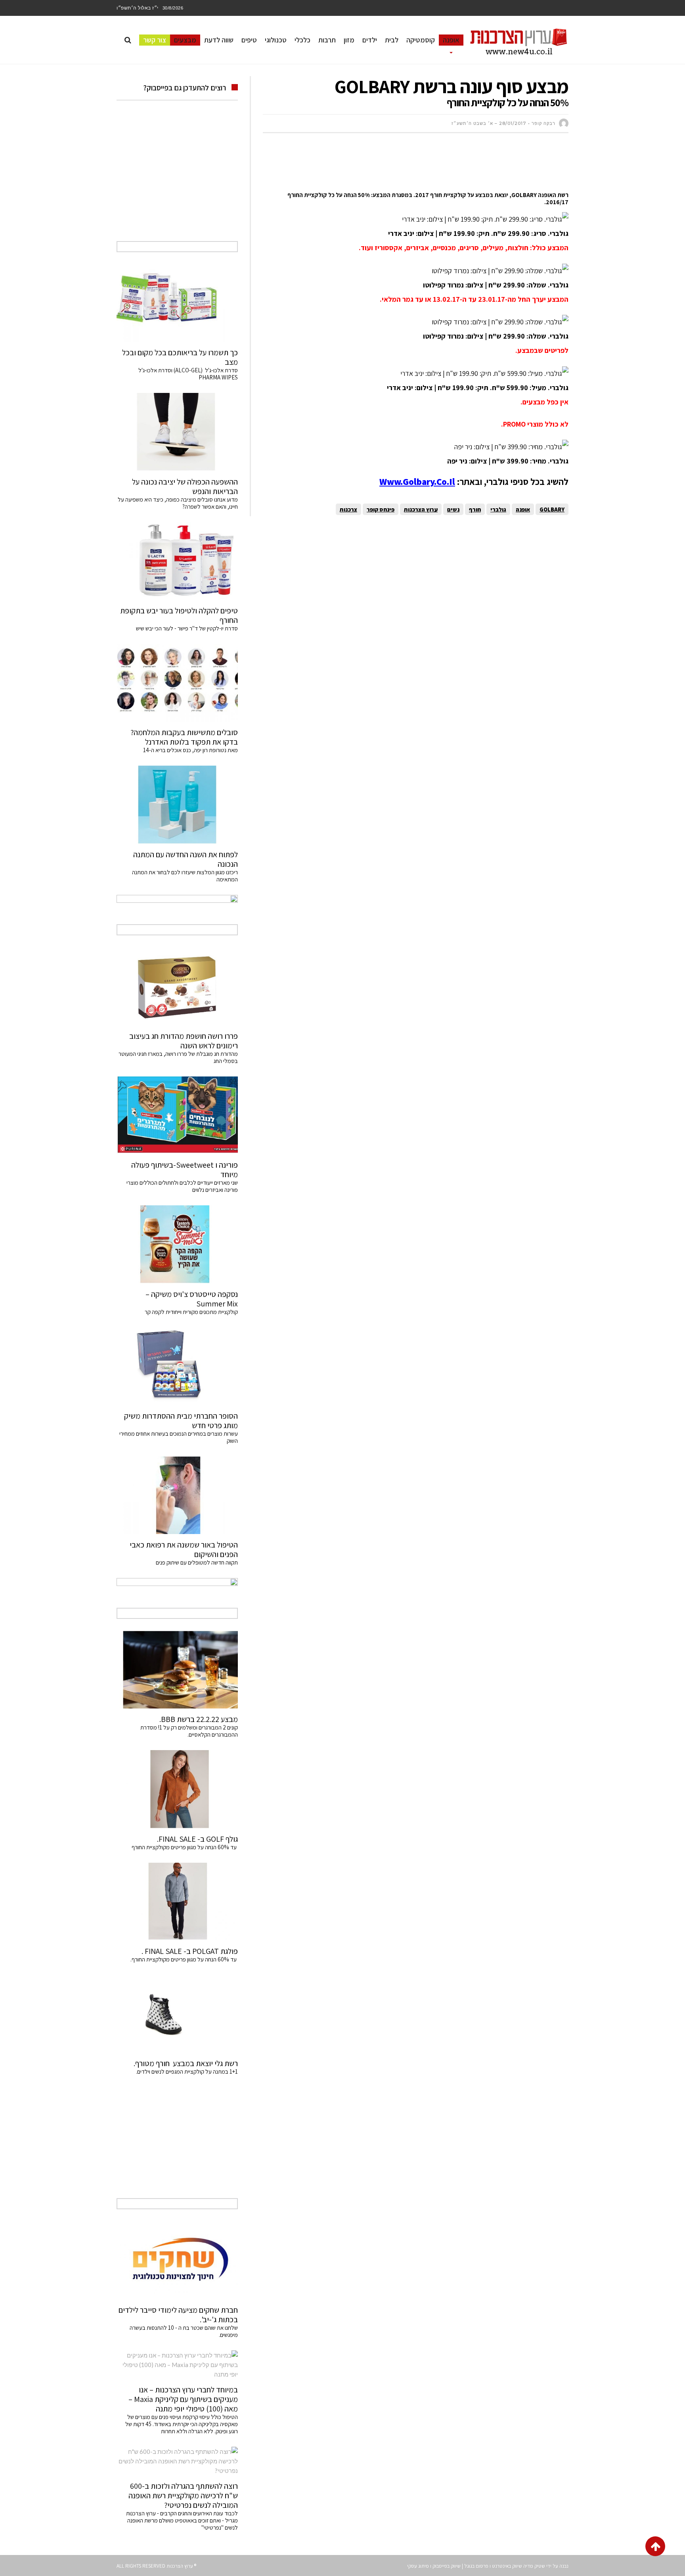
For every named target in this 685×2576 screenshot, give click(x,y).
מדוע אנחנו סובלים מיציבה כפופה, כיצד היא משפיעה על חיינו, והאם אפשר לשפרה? (178, 503)
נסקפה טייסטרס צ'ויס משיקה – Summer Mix (192, 1299)
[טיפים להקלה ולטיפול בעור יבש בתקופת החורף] (177, 561)
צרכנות (348, 509)
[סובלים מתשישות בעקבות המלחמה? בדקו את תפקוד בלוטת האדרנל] (177, 683)
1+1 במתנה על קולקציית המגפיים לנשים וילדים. (187, 2071)
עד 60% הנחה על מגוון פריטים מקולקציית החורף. (184, 1959)
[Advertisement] (424, 163)
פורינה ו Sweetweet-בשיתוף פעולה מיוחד (185, 1170)
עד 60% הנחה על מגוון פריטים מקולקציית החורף (185, 1847)
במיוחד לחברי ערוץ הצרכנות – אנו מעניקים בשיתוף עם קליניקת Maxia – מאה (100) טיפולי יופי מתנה (183, 2399)
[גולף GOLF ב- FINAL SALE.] (177, 1789)
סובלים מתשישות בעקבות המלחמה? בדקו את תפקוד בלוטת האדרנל (184, 737)
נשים (453, 509)
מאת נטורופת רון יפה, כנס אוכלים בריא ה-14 (190, 750)
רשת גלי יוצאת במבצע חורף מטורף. (186, 2063)
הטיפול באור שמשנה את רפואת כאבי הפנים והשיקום (184, 1549)
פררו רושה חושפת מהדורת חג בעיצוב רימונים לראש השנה (184, 1041)
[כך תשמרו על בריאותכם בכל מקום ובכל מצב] (177, 303)
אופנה (523, 509)
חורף (475, 509)
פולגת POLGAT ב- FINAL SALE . (190, 1951)
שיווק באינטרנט (507, 2566)
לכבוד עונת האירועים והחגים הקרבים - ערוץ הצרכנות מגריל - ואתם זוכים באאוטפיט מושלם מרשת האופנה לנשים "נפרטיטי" (182, 2520)
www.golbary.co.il (417, 482)
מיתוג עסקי (418, 2566)
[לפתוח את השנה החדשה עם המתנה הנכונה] (177, 804)
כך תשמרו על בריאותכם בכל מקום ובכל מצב (180, 357)
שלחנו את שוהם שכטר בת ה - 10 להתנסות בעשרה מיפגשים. (184, 2331)
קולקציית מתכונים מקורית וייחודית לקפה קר (191, 1312)
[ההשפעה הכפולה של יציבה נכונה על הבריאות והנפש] (177, 432)
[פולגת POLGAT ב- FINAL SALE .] (177, 1902)
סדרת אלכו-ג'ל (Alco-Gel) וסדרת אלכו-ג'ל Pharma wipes (188, 374)
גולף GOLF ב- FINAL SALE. (197, 1839)
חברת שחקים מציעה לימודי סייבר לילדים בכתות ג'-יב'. (178, 2315)
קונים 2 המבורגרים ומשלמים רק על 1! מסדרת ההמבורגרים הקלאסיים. (189, 1731)
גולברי (498, 509)
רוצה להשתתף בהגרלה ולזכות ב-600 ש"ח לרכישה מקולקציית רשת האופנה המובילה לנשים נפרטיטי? (183, 2496)
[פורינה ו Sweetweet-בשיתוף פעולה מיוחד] (177, 1115)
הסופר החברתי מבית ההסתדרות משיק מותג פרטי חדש (181, 1421)
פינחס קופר (381, 509)
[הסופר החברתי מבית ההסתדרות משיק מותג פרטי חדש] (177, 1366)
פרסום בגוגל (476, 2566)
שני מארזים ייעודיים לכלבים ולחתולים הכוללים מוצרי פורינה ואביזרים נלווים (182, 1186)
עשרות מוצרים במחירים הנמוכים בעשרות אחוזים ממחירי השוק (179, 1437)
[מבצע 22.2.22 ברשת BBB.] (177, 1670)
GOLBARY (552, 509)
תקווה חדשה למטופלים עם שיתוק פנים (196, 1562)
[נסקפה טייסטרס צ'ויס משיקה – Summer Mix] (177, 1244)
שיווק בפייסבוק (447, 2566)
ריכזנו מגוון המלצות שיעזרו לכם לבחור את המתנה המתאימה (185, 876)
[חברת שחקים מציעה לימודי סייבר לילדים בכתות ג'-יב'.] (177, 2260)
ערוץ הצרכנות (421, 509)
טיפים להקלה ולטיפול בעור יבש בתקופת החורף (179, 615)
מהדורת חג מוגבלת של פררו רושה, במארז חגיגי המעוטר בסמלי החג (178, 1057)
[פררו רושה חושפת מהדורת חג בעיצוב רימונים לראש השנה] (177, 986)
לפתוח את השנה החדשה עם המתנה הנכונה (186, 859)
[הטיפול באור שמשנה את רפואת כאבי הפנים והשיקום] (177, 1495)
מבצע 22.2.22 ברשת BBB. (199, 1719)
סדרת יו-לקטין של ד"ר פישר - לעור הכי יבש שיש (187, 628)
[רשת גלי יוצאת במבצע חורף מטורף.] (177, 2014)
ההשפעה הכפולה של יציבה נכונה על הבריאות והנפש (185, 486)
